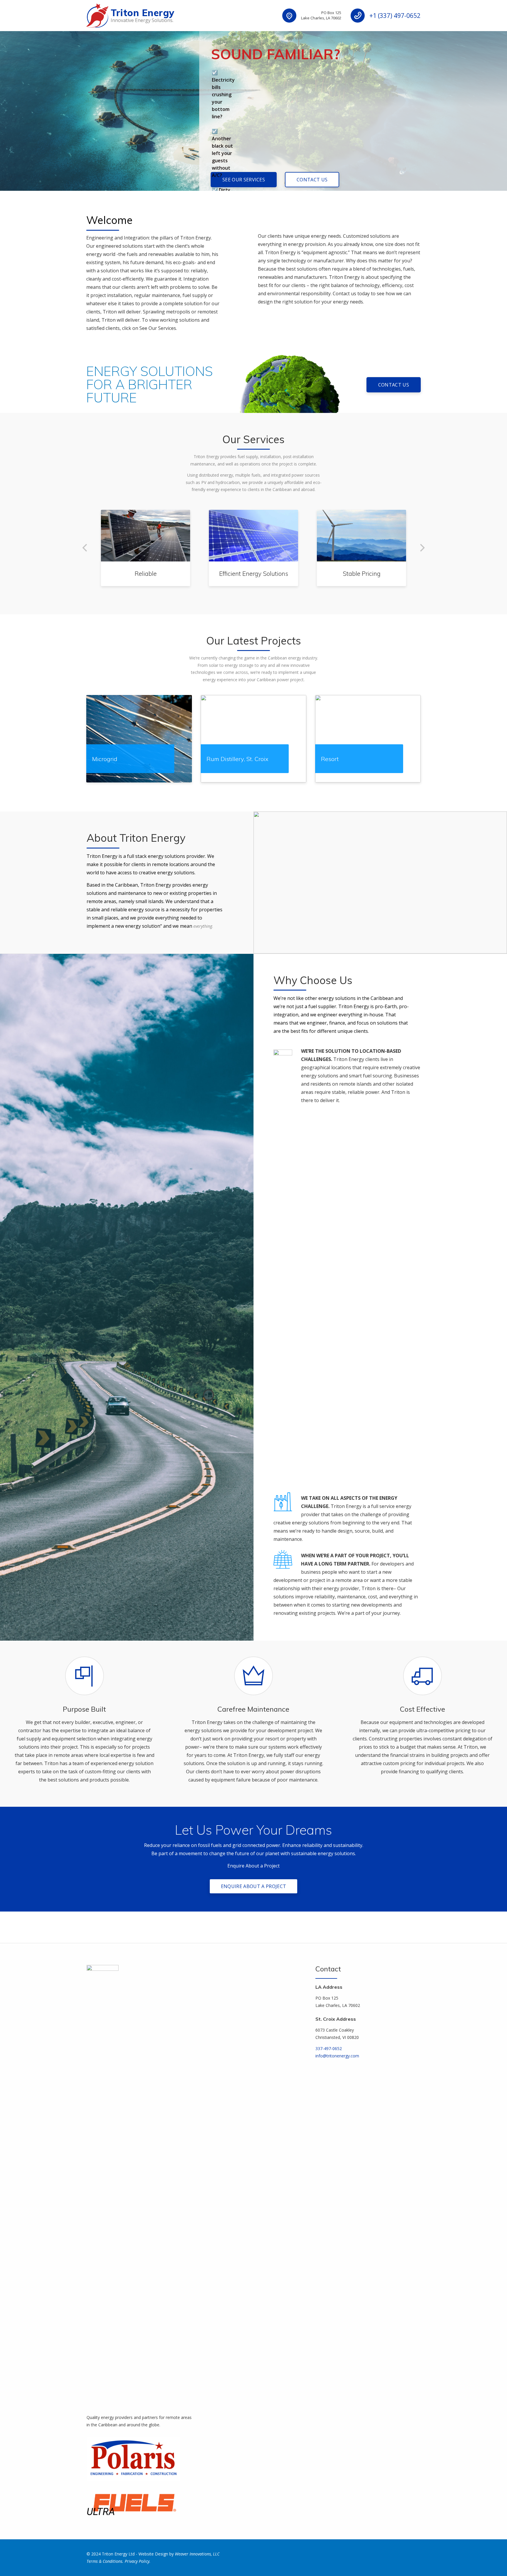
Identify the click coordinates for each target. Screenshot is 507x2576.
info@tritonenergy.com (337, 2056)
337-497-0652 (329, 2048)
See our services (244, 180)
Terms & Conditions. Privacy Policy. (119, 2561)
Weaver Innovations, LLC (197, 2554)
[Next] (422, 548)
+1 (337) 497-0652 (395, 16)
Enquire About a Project (253, 1886)
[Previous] (85, 548)
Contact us (312, 180)
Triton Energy (142, 13)
